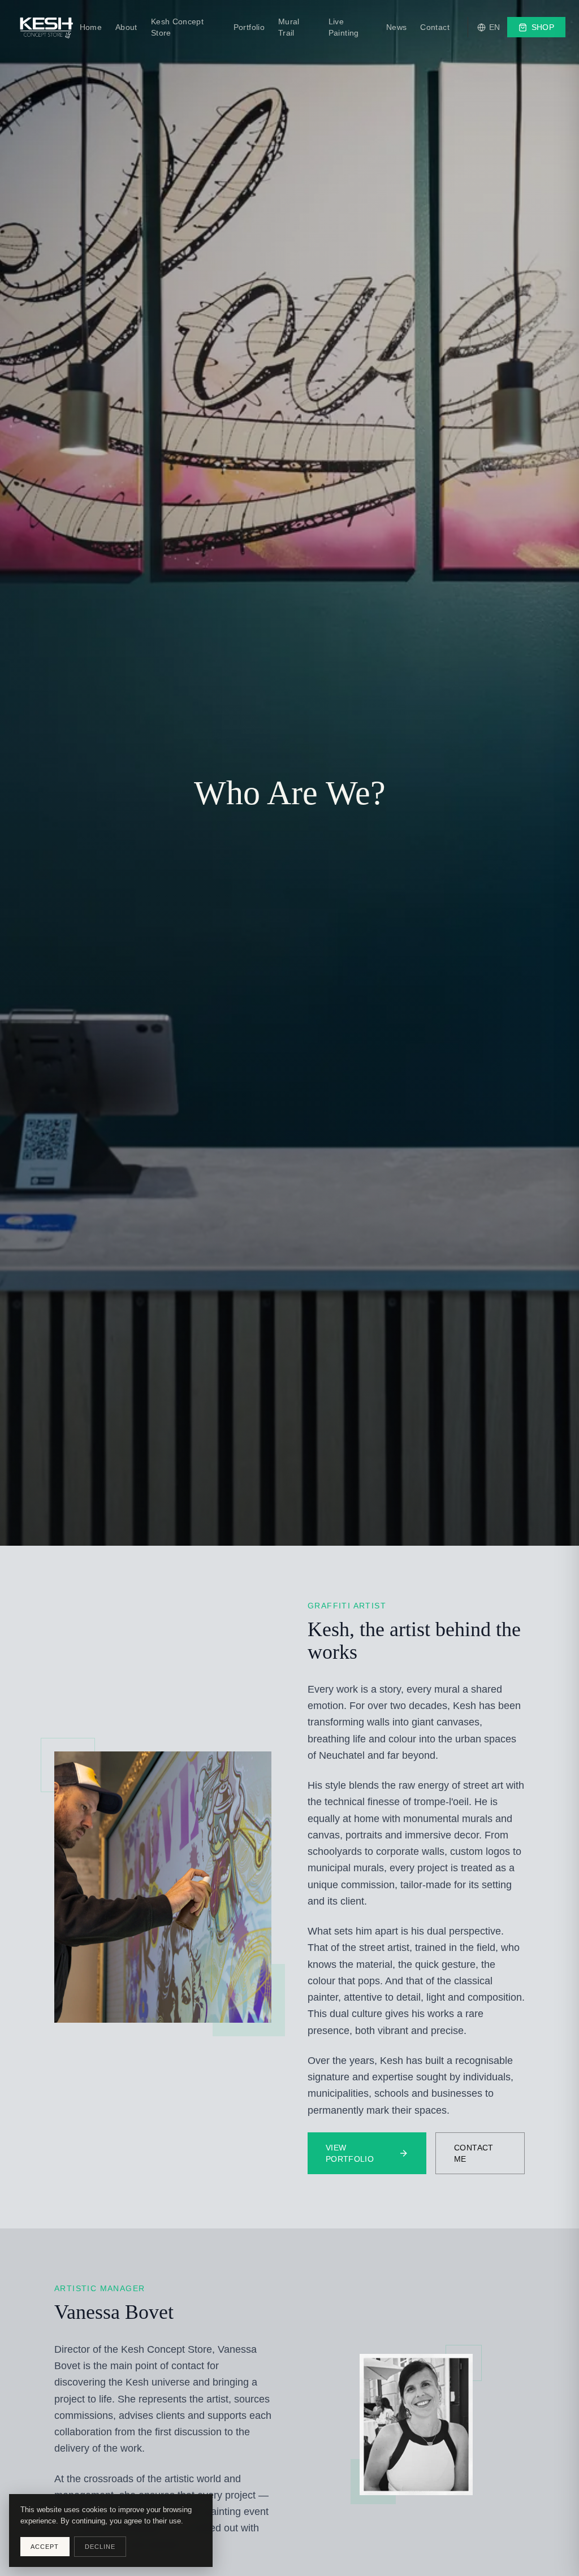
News (396, 27)
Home (91, 27)
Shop (543, 27)
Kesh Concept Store (177, 27)
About (126, 27)
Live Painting (344, 27)
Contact (435, 27)
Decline (100, 2547)
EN (495, 27)
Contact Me (474, 2153)
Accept (45, 2547)
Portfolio (249, 27)
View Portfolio (350, 2153)
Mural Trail (289, 27)
